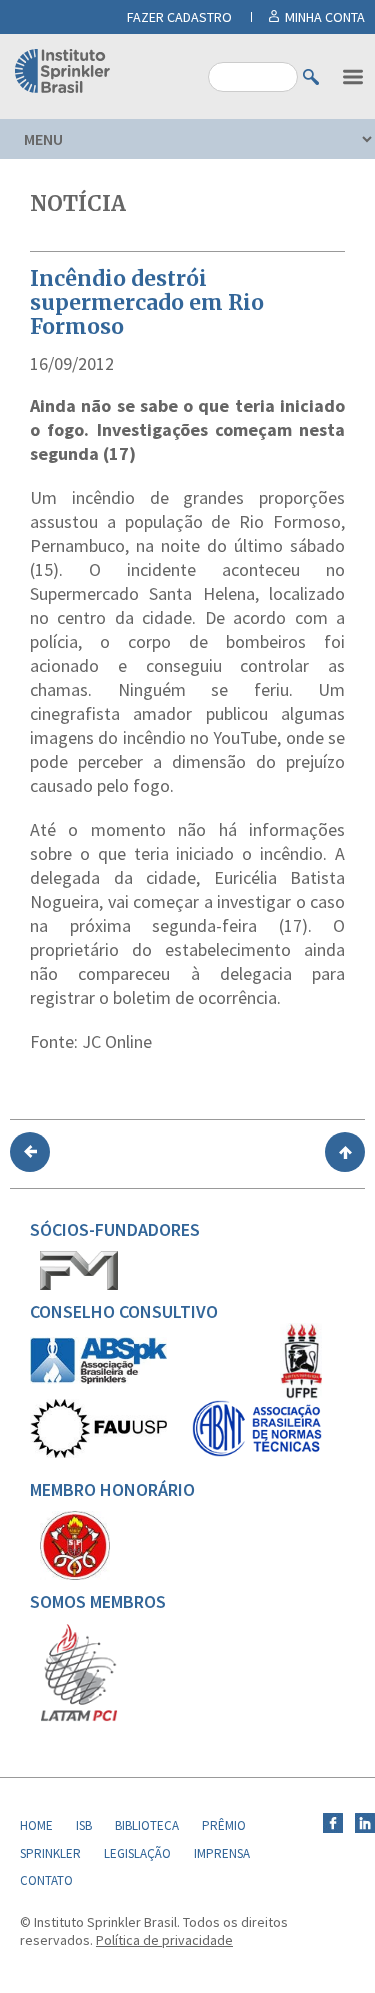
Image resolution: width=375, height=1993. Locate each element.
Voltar (30, 1152)
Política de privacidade (164, 1940)
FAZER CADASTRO (179, 17)
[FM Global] (79, 1285)
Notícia (78, 203)
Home (36, 1825)
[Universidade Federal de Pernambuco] (301, 1394)
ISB (84, 1825)
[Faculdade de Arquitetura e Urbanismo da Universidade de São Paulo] (98, 1453)
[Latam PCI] (79, 1717)
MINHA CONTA (325, 17)
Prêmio (224, 1825)
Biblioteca (147, 1825)
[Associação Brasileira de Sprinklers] (98, 1379)
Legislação (137, 1853)
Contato (46, 1880)
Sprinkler (50, 1853)
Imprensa (222, 1853)
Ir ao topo (345, 1152)
